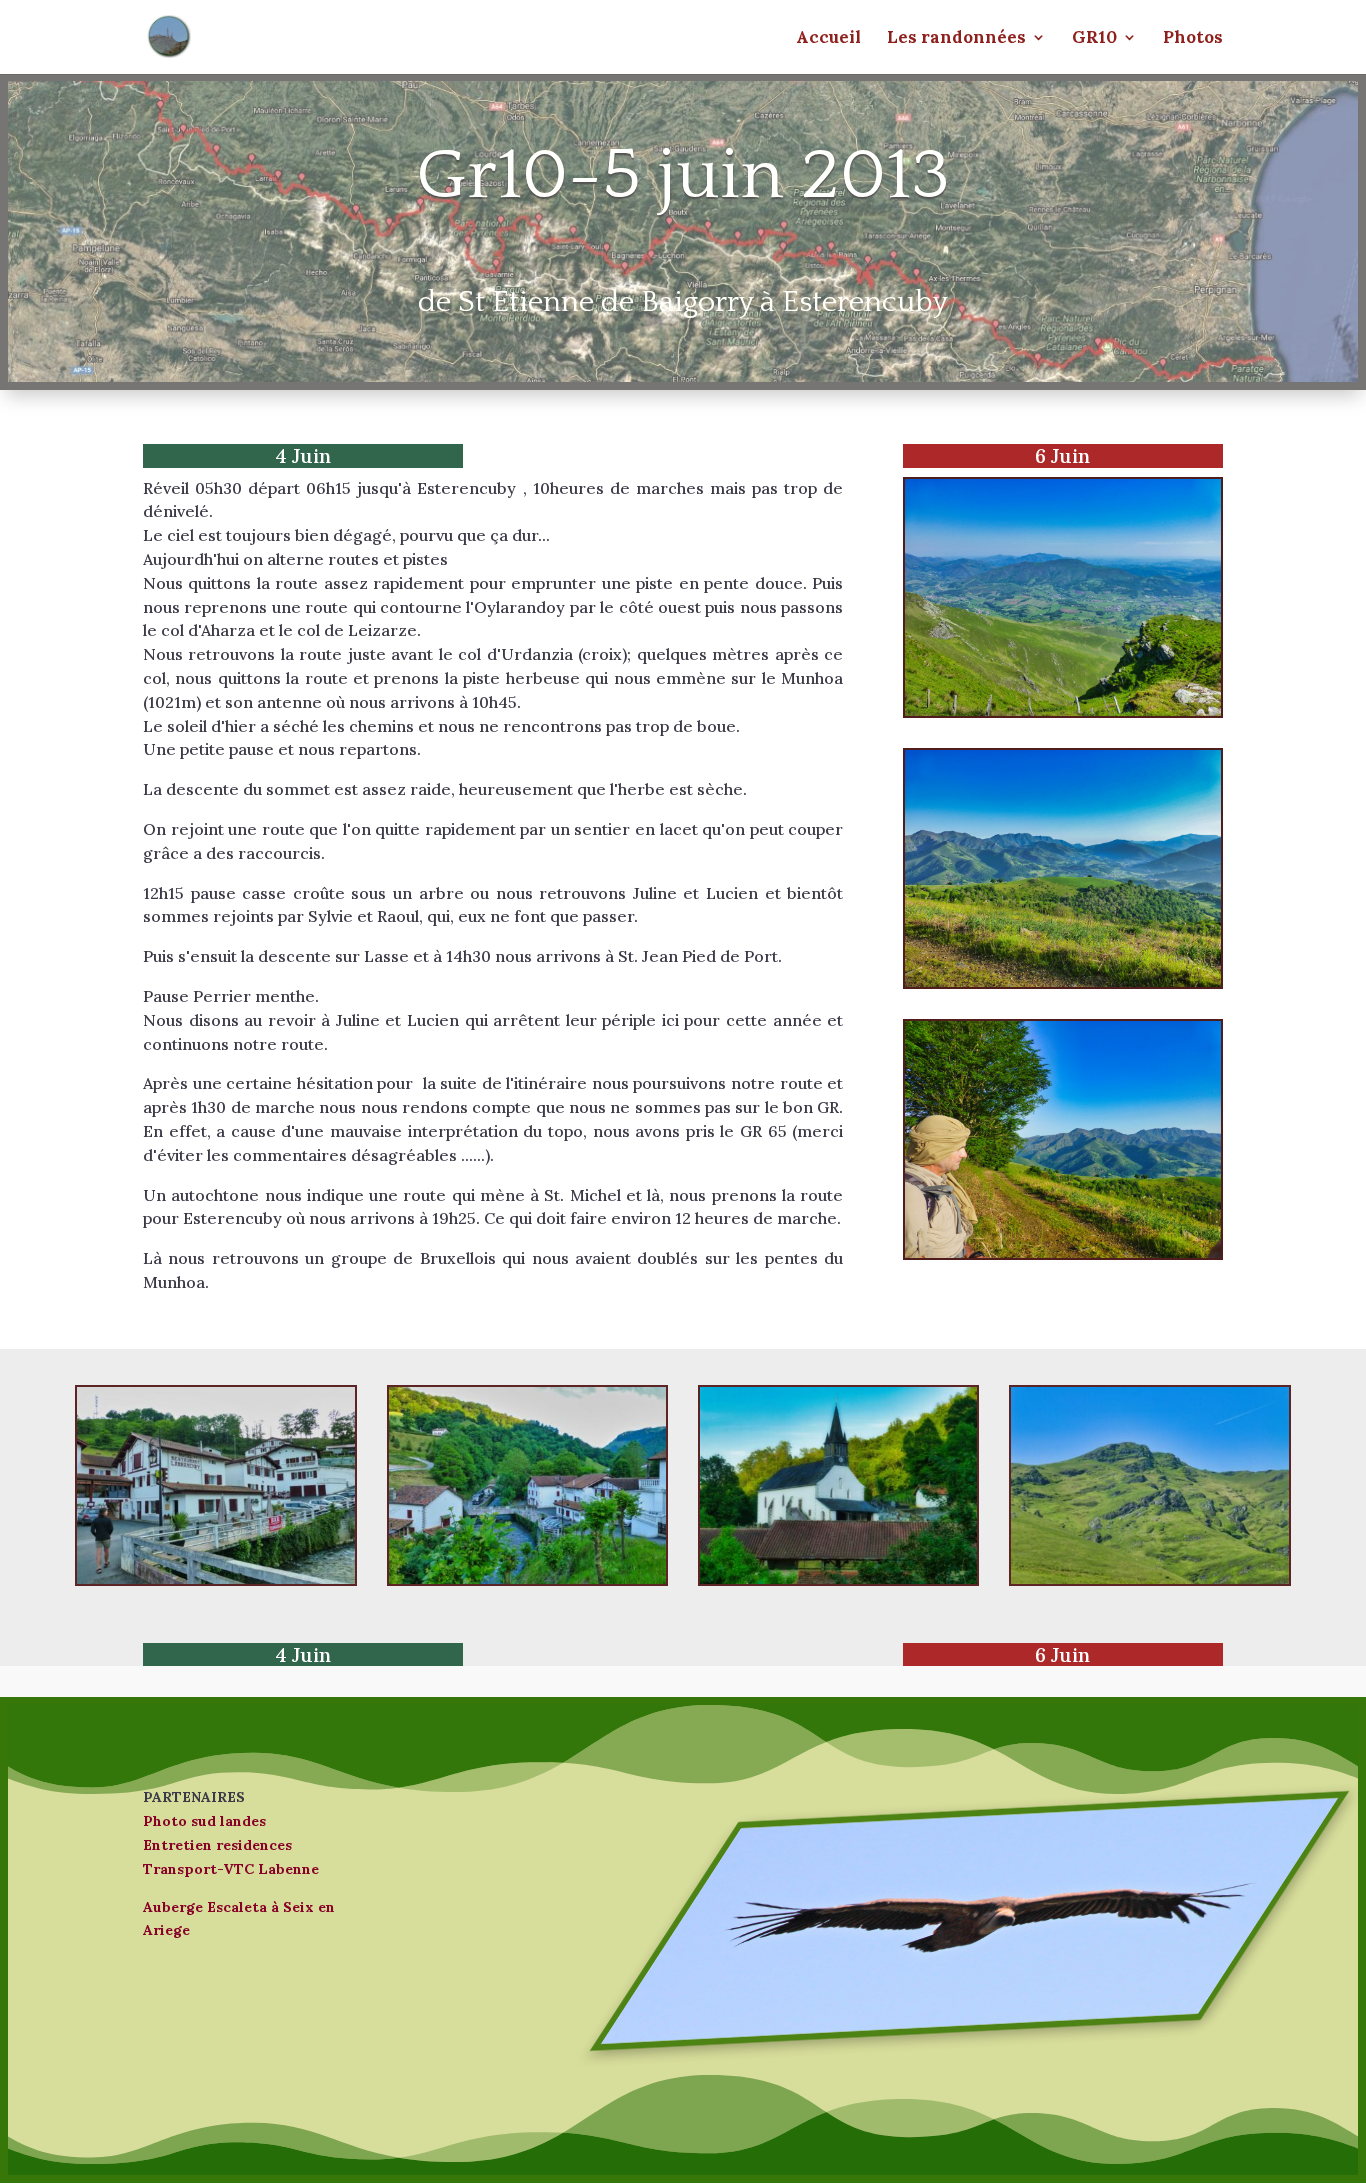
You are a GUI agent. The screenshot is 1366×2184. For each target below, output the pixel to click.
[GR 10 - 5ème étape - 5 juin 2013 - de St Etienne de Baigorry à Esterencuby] (215, 1579)
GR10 (1094, 39)
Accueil (828, 39)
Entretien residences (217, 1845)
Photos (1193, 39)
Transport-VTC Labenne (231, 1869)
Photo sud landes (204, 1821)
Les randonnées (956, 39)
